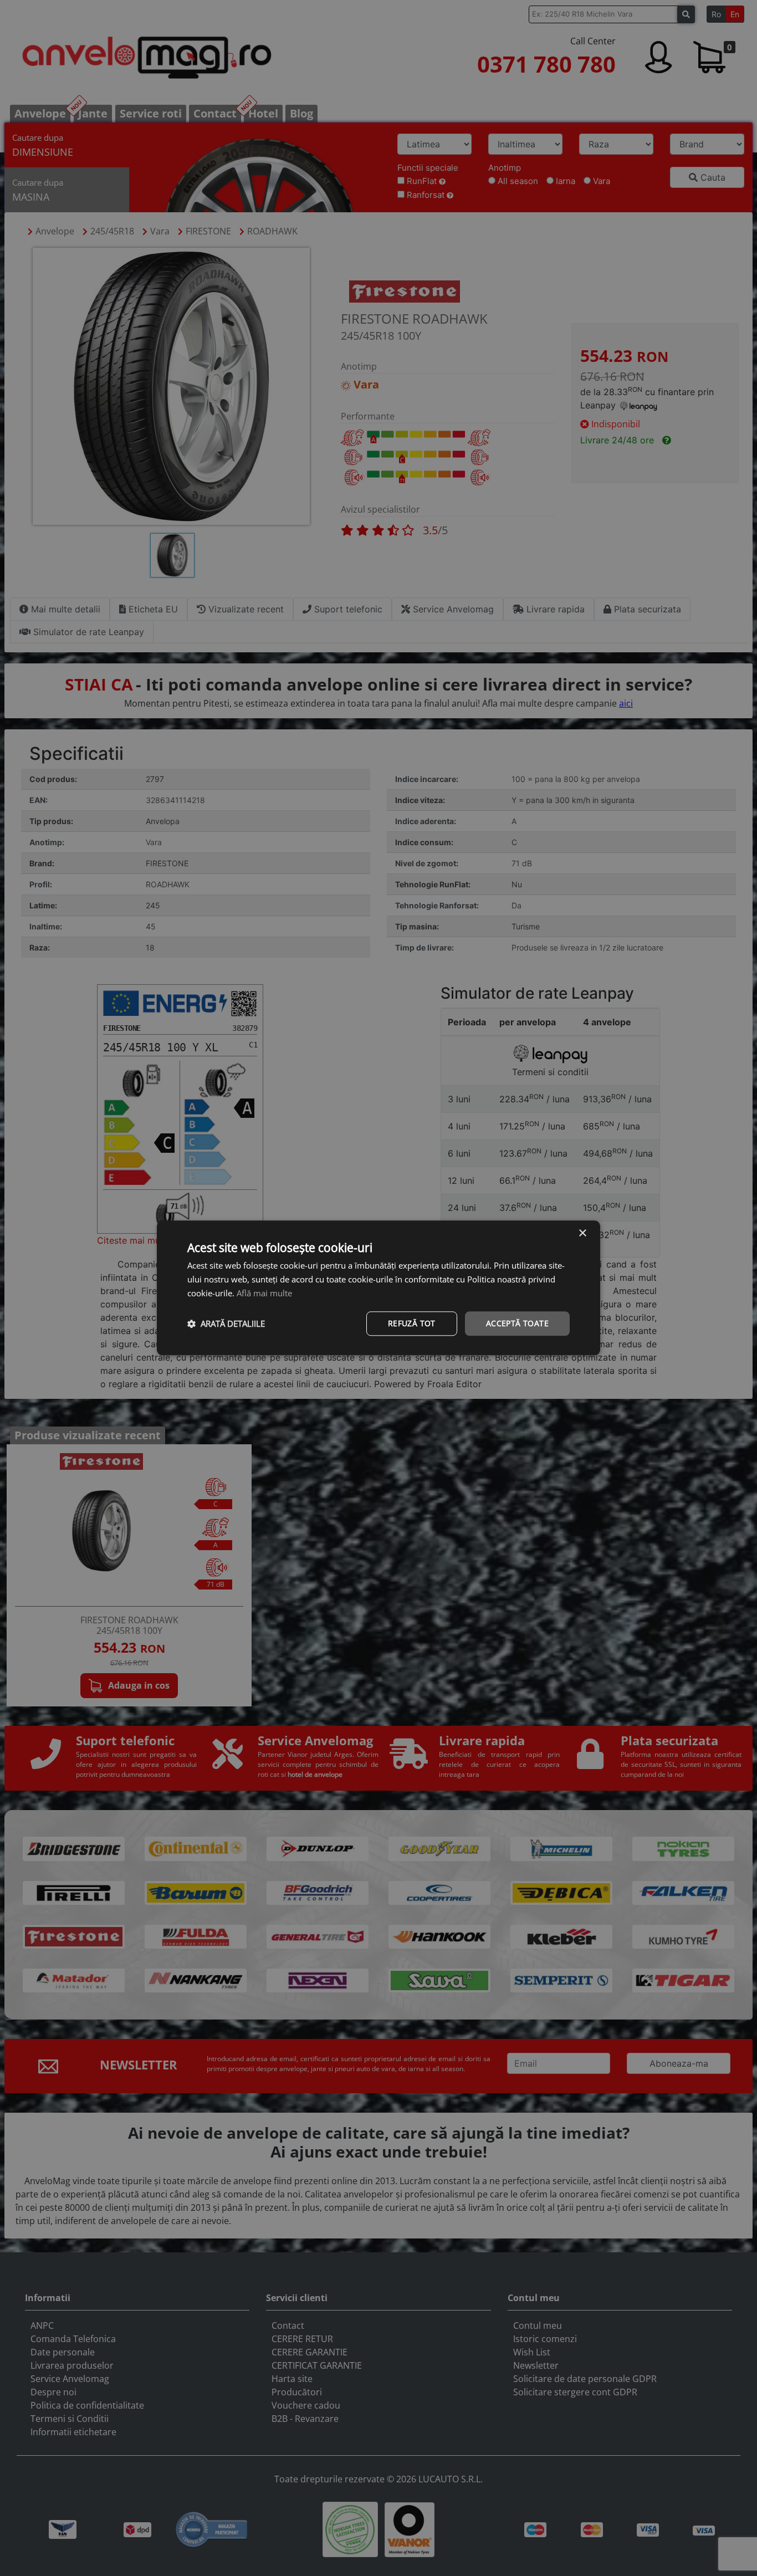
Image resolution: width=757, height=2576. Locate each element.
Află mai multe (264, 1293)
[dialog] (378, 1288)
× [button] (582, 1233)
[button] (226, 1323)
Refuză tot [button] (412, 1323)
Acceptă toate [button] (517, 1323)
